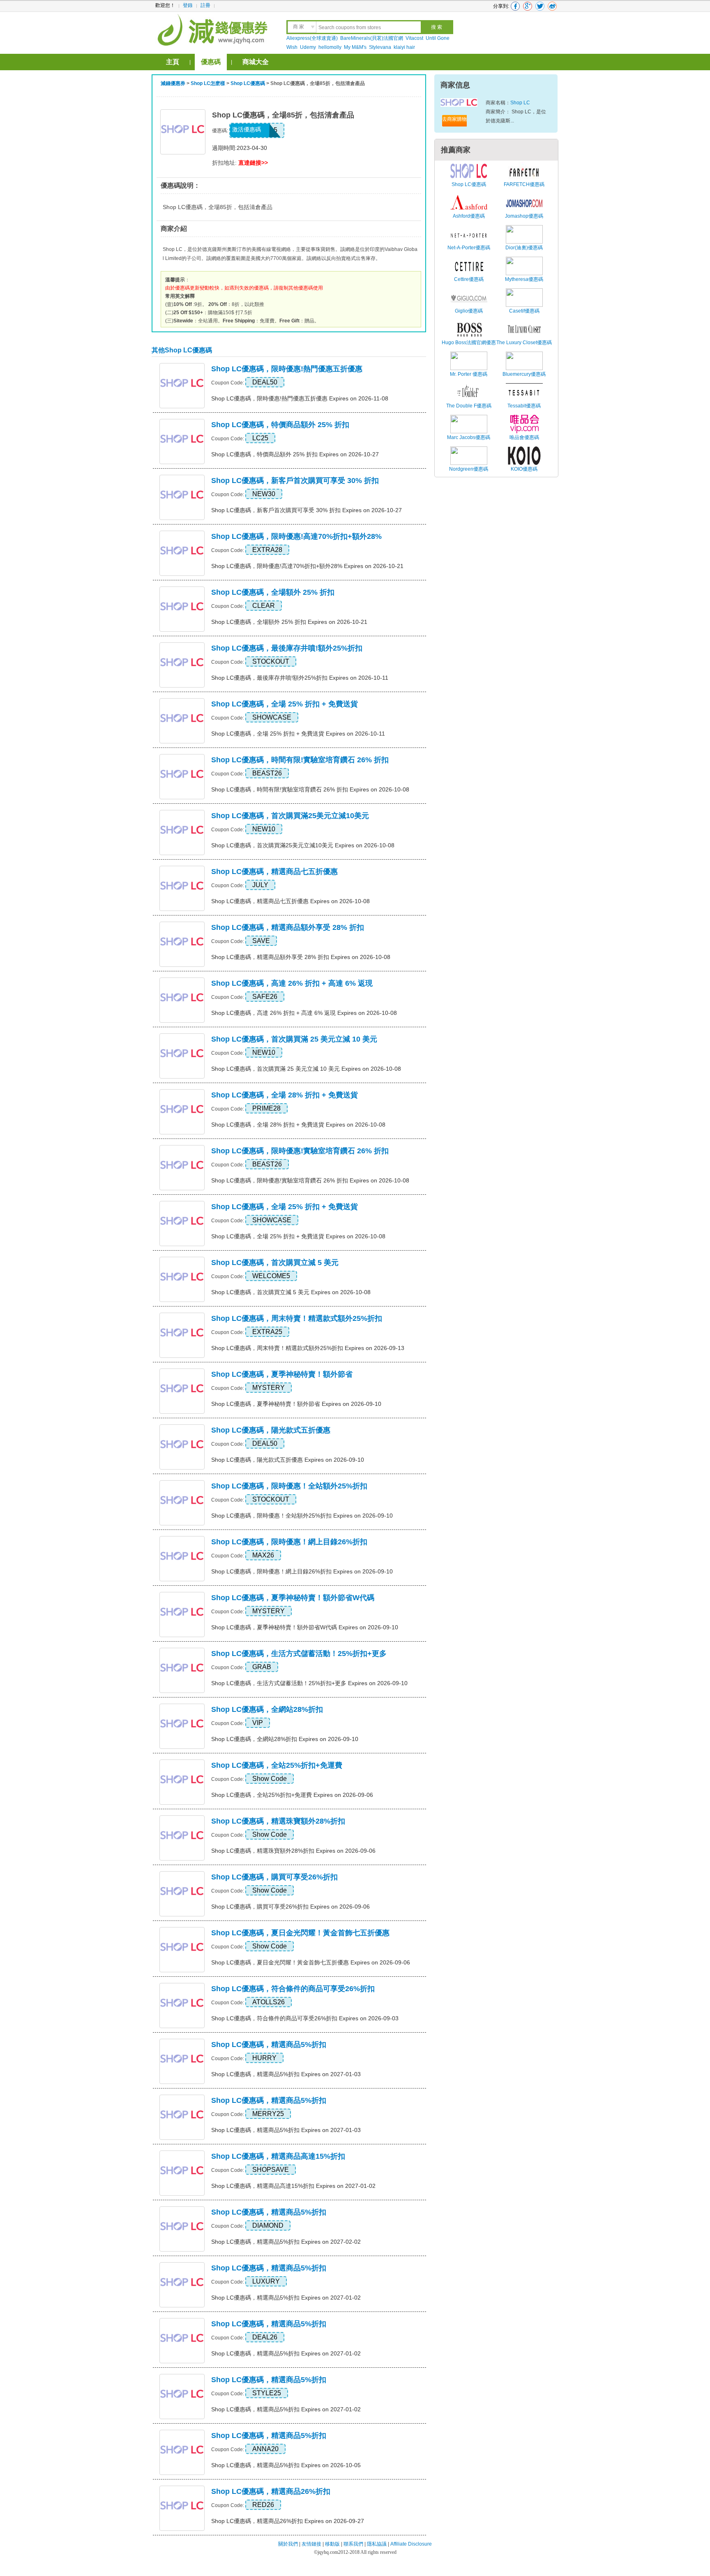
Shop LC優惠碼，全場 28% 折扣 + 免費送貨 (285, 1095)
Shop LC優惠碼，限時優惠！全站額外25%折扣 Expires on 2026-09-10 (302, 1516)
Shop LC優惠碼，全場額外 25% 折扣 (273, 592)
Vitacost (414, 38)
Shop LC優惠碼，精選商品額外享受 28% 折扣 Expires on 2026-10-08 (301, 957)
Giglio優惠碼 (469, 311)
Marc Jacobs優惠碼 (469, 437)
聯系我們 (353, 2544)
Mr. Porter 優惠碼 (469, 374)
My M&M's (355, 47)
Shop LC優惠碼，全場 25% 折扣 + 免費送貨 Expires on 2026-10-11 (298, 734)
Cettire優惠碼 (469, 279)
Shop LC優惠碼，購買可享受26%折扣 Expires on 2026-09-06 (290, 1907)
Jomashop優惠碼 (524, 216)
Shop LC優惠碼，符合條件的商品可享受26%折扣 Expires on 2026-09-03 (305, 2018)
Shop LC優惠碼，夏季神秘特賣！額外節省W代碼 (293, 1598)
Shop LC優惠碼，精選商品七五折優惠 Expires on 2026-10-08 (290, 901)
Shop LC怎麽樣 (208, 83)
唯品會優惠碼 (524, 437)
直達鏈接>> (253, 163)
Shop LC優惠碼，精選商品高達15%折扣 (278, 2156)
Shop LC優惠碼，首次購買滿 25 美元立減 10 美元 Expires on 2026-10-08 (306, 1069)
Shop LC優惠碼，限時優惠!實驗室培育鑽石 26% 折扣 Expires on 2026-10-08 (310, 1180)
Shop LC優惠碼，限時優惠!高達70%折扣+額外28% (296, 536)
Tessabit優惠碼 (524, 406)
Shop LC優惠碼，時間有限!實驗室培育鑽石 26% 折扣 (300, 760)
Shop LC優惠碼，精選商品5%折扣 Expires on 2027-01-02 (286, 2298)
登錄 (188, 5)
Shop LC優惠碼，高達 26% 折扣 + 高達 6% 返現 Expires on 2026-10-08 (304, 1013)
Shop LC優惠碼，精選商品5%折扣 (269, 2045)
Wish (292, 47)
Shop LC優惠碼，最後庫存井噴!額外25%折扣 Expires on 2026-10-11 (300, 678)
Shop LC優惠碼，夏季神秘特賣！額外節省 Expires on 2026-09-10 (296, 1404)
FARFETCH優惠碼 (524, 184)
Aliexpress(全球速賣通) (312, 38)
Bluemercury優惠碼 (524, 374)
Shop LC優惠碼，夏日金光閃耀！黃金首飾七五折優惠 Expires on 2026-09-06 (311, 1962)
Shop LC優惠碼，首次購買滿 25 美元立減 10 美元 (294, 1039)
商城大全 (256, 62)
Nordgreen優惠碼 (469, 469)
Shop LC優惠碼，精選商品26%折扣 (271, 2491)
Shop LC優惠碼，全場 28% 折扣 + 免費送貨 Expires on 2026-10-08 (298, 1125)
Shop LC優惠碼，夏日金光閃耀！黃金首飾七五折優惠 (300, 1933)
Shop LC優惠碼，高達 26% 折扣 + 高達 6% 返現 (292, 983)
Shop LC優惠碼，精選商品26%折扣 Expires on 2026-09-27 (288, 2521)
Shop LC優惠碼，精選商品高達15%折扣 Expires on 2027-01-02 (293, 2186)
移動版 (332, 2544)
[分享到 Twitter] (540, 6)
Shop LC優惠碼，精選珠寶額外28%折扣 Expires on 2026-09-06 (293, 1851)
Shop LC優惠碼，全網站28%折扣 (267, 1709)
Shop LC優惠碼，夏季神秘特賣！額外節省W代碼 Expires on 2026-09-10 (305, 1627)
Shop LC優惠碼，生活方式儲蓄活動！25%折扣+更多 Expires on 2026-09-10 (309, 1683)
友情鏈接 (311, 2544)
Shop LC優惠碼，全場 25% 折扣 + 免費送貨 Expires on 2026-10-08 (298, 1236)
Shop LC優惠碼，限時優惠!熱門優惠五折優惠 (287, 369)
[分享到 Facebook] (515, 6)
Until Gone (438, 38)
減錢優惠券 (173, 83)
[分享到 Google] (528, 6)
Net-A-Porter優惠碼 (469, 248)
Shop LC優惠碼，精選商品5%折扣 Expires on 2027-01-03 (286, 2074)
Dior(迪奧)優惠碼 (524, 248)
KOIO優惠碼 (524, 469)
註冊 (205, 5)
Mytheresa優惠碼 (524, 279)
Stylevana (380, 47)
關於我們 (288, 2544)
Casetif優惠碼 (524, 311)
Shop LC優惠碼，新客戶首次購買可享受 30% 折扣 (295, 481)
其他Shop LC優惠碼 (182, 350)
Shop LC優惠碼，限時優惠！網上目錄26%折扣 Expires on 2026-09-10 (302, 1571)
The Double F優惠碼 (469, 406)
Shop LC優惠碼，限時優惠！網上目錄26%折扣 (289, 1542)
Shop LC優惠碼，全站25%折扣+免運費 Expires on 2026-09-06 (292, 1795)
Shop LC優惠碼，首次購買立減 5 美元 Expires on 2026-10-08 (291, 1292)
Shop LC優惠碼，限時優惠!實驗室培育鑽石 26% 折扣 (300, 1151)
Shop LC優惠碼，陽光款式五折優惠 (271, 1430)
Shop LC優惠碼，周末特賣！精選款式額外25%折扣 (297, 1318)
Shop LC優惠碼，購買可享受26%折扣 (274, 1877)
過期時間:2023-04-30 (240, 148)
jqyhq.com (328, 2552)
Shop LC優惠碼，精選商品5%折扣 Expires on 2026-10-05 (286, 2465)
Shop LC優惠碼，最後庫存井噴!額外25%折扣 (287, 648)
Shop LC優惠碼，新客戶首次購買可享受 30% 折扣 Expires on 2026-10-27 (307, 510)
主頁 (173, 62)
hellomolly (330, 47)
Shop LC (520, 103)
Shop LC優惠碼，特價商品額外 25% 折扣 (280, 425)
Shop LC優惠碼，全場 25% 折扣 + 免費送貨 (285, 704)
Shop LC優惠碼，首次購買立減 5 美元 (275, 1263)
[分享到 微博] (552, 6)
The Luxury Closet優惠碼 (524, 343)
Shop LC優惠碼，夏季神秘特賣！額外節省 (282, 1374)
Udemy (308, 47)
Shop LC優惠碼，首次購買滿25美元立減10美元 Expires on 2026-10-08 (303, 845)
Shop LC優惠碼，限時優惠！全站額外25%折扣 (289, 1486)
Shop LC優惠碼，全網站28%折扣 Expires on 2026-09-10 (285, 1739)
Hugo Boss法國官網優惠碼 (469, 347)
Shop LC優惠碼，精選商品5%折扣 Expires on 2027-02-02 (286, 2242)
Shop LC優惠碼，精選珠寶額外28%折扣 (278, 1821)
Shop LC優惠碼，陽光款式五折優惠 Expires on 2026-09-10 (288, 1460)
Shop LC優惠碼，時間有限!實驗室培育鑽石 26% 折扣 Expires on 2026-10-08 (310, 789)
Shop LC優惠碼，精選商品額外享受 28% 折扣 (288, 927)
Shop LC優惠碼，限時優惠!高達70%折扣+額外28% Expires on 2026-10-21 (307, 566)
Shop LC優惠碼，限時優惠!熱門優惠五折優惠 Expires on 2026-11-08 (300, 398)
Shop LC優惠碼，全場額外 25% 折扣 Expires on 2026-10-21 (289, 622)
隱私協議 (377, 2544)
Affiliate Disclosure (411, 2544)
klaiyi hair (404, 47)
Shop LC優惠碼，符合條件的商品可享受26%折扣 (293, 1989)
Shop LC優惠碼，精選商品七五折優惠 (274, 872)
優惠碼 (211, 62)
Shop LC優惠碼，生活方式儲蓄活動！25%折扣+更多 (299, 1654)
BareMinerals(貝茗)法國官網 (372, 38)
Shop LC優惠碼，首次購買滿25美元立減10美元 (290, 816)
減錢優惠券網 (214, 29)
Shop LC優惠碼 (248, 83)
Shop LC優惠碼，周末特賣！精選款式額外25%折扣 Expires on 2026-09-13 (308, 1348)
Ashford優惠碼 (469, 216)
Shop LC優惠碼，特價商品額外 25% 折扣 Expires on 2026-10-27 (295, 454)
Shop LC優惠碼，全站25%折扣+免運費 (277, 1765)
